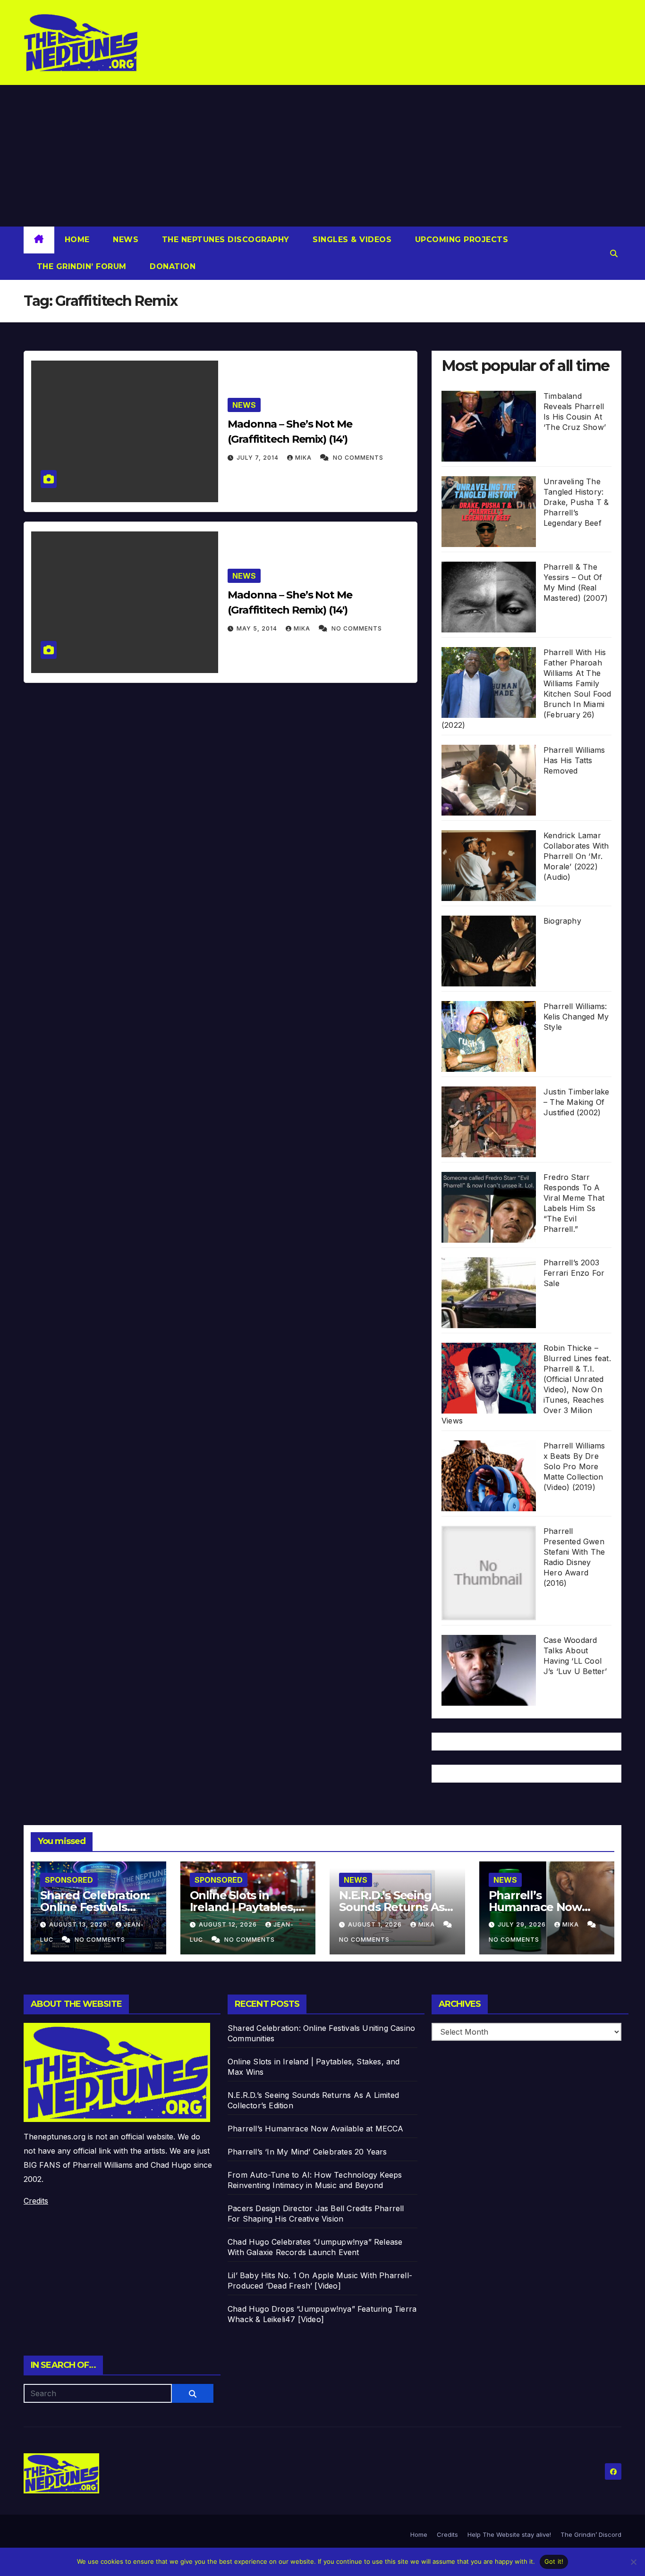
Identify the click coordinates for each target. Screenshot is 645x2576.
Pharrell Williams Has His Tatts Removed (574, 760)
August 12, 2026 (229, 1924)
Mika (304, 458)
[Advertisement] (322, 156)
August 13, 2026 (79, 1924)
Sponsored (69, 1880)
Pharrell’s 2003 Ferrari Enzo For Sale (574, 1273)
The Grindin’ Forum (80, 266)
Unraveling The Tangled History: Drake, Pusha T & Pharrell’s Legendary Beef (576, 502)
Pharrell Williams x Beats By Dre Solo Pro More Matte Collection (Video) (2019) (574, 1466)
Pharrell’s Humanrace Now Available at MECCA (542, 1907)
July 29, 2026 (523, 1924)
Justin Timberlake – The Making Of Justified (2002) (576, 1102)
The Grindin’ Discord (591, 2534)
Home (77, 240)
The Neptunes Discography (224, 240)
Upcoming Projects (460, 240)
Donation (172, 266)
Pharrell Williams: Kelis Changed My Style (576, 1017)
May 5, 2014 (258, 628)
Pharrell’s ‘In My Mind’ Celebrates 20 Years (307, 2152)
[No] (633, 2562)
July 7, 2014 (259, 458)
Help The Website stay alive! (509, 2534)
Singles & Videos (351, 240)
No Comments (358, 458)
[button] (614, 253)
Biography (562, 921)
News (125, 240)
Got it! (554, 2561)
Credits (36, 2201)
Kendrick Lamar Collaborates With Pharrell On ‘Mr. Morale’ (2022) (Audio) (576, 856)
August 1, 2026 (376, 1924)
